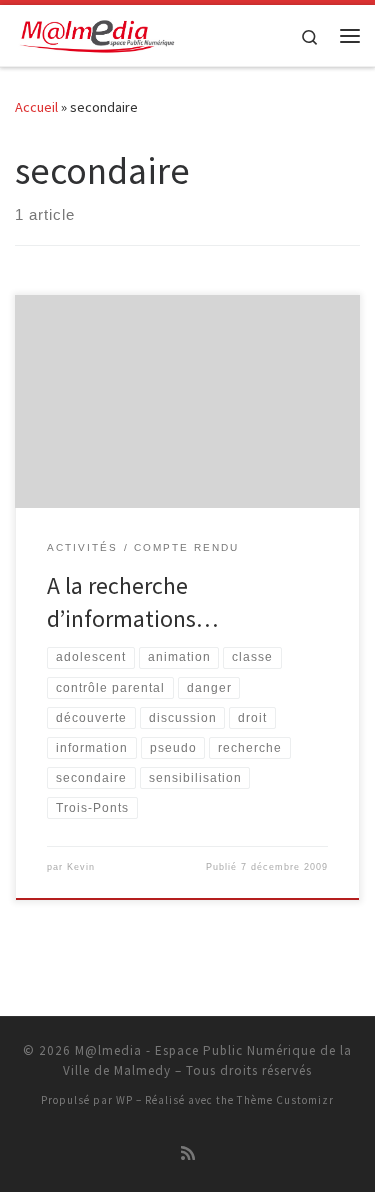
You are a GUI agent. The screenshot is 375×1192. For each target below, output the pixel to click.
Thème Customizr (285, 1100)
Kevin (81, 867)
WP (124, 1100)
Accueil (36, 107)
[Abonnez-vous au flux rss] (188, 1153)
